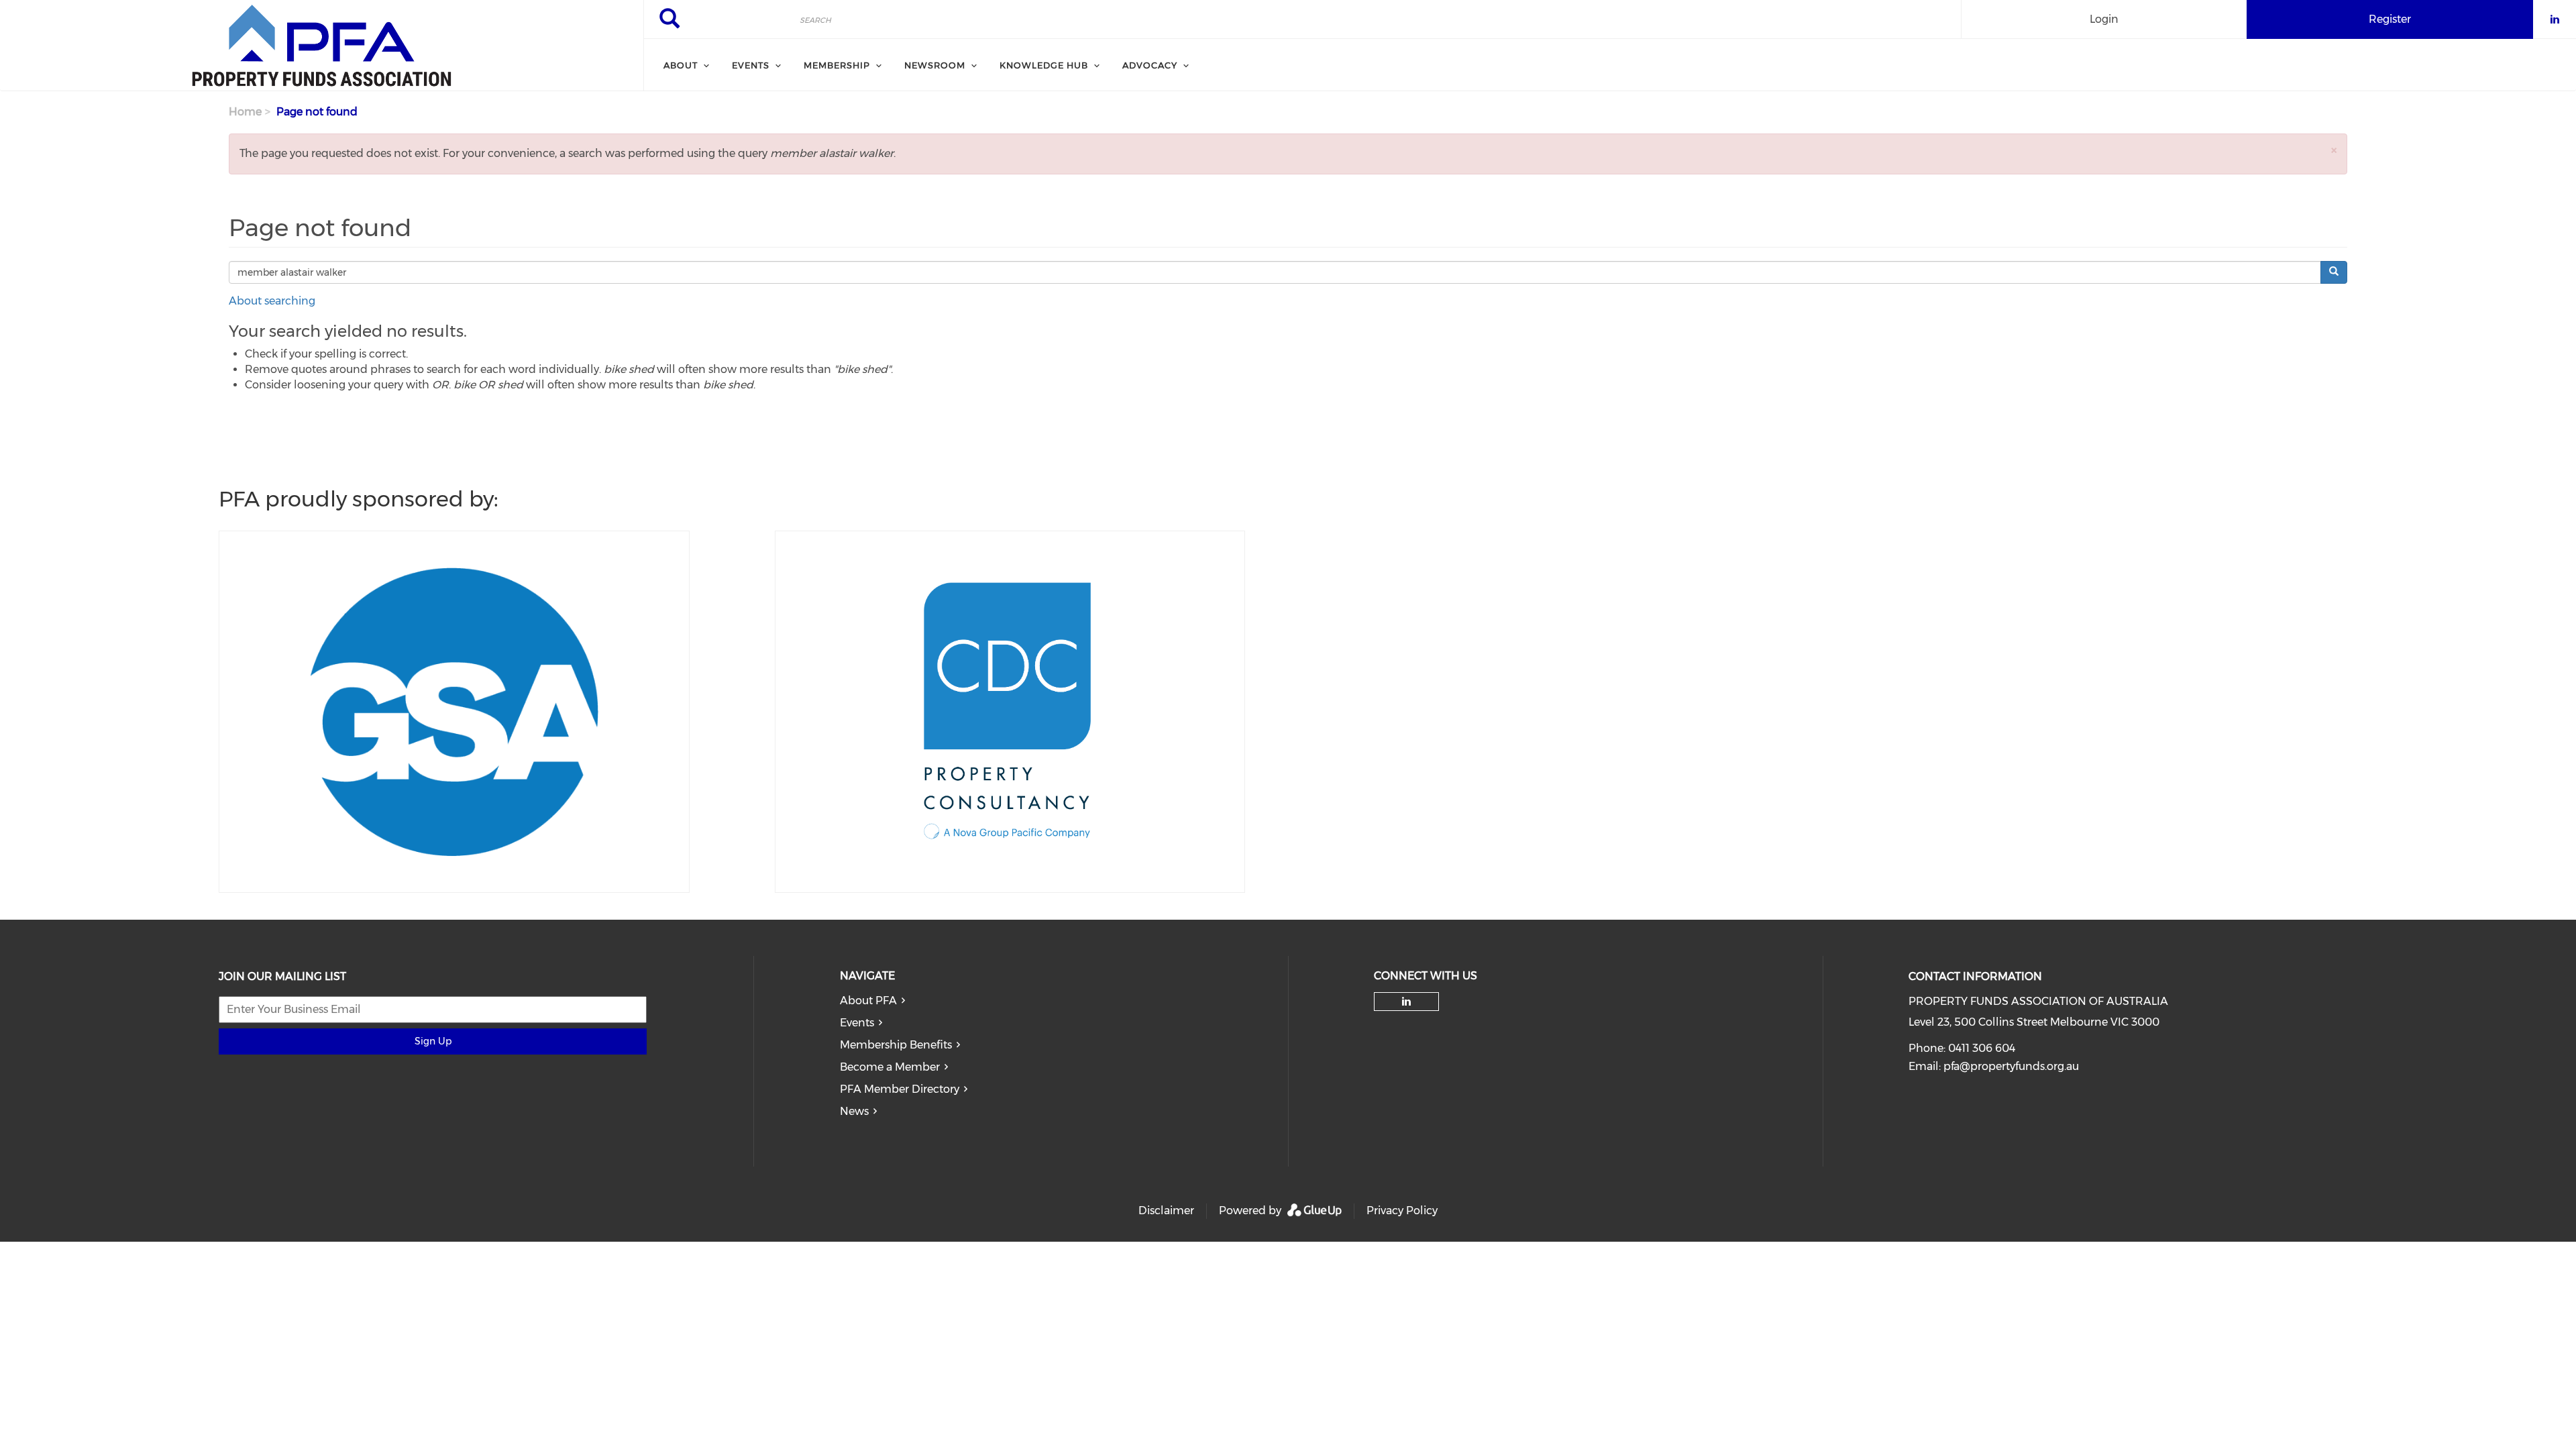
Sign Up (433, 1041)
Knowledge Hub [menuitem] (1044, 65)
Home (245, 112)
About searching (272, 301)
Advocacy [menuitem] (1150, 65)
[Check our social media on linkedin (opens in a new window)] (1407, 1002)
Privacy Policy (1402, 1211)
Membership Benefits (896, 1045)
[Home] (322, 46)
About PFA (868, 1001)
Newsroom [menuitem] (935, 65)
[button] (2334, 150)
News (854, 1111)
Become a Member (890, 1067)
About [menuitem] (681, 65)
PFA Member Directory (900, 1089)
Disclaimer (1166, 1211)
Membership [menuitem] (837, 65)
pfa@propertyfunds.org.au (2011, 1066)
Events (857, 1023)
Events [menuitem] (751, 65)
